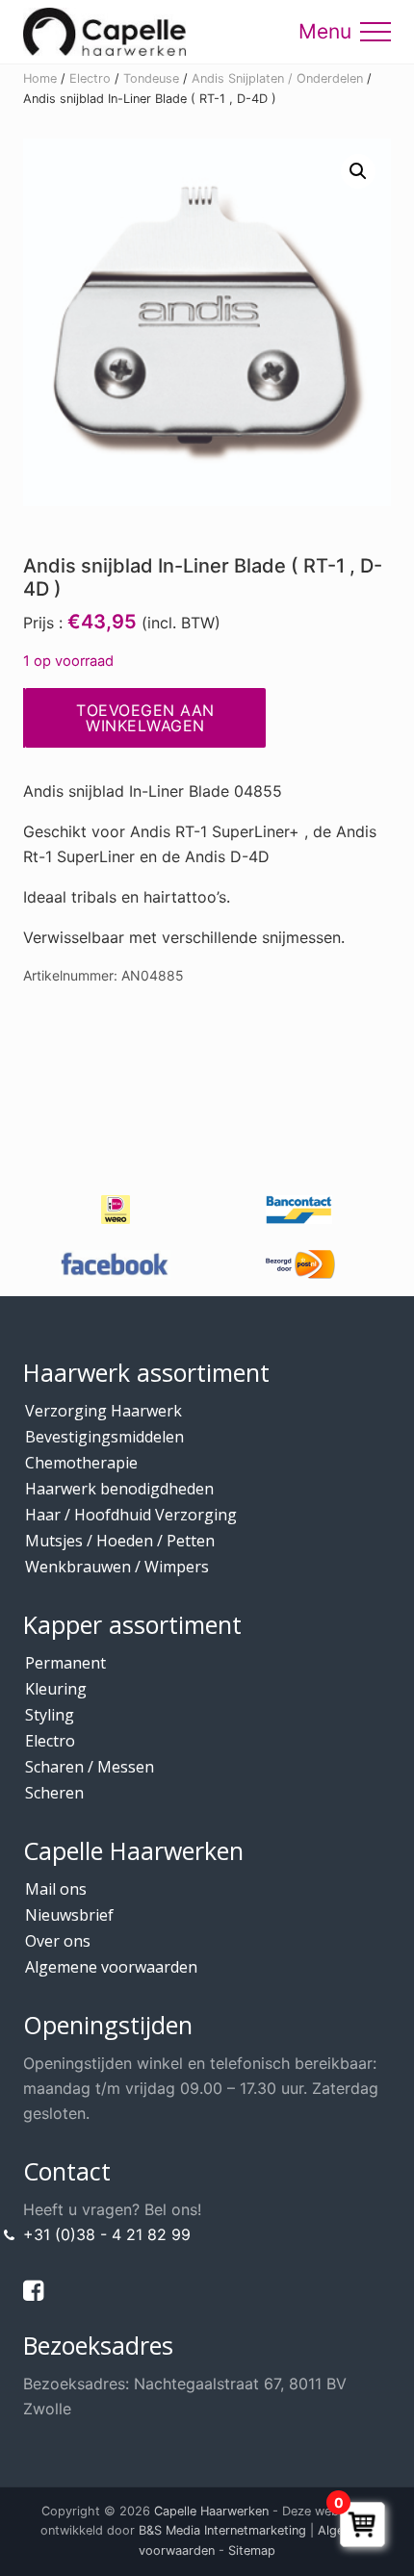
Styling (50, 1715)
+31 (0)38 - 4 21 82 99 (107, 2234)
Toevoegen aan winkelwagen (145, 718)
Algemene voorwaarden (111, 1967)
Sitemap (252, 2550)
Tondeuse (151, 78)
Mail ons (56, 1889)
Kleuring (56, 1689)
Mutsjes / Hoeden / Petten (120, 1541)
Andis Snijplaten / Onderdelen (277, 78)
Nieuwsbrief (69, 1915)
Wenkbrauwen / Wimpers (117, 1567)
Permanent (65, 1663)
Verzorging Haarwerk (103, 1411)
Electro (90, 78)
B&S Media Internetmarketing (222, 2530)
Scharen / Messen (90, 1767)
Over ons (58, 1941)
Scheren (54, 1793)
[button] (375, 32)
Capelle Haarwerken (211, 2511)
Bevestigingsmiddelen (104, 1437)
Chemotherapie (81, 1463)
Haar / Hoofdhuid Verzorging (131, 1515)
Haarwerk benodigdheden (119, 1489)
